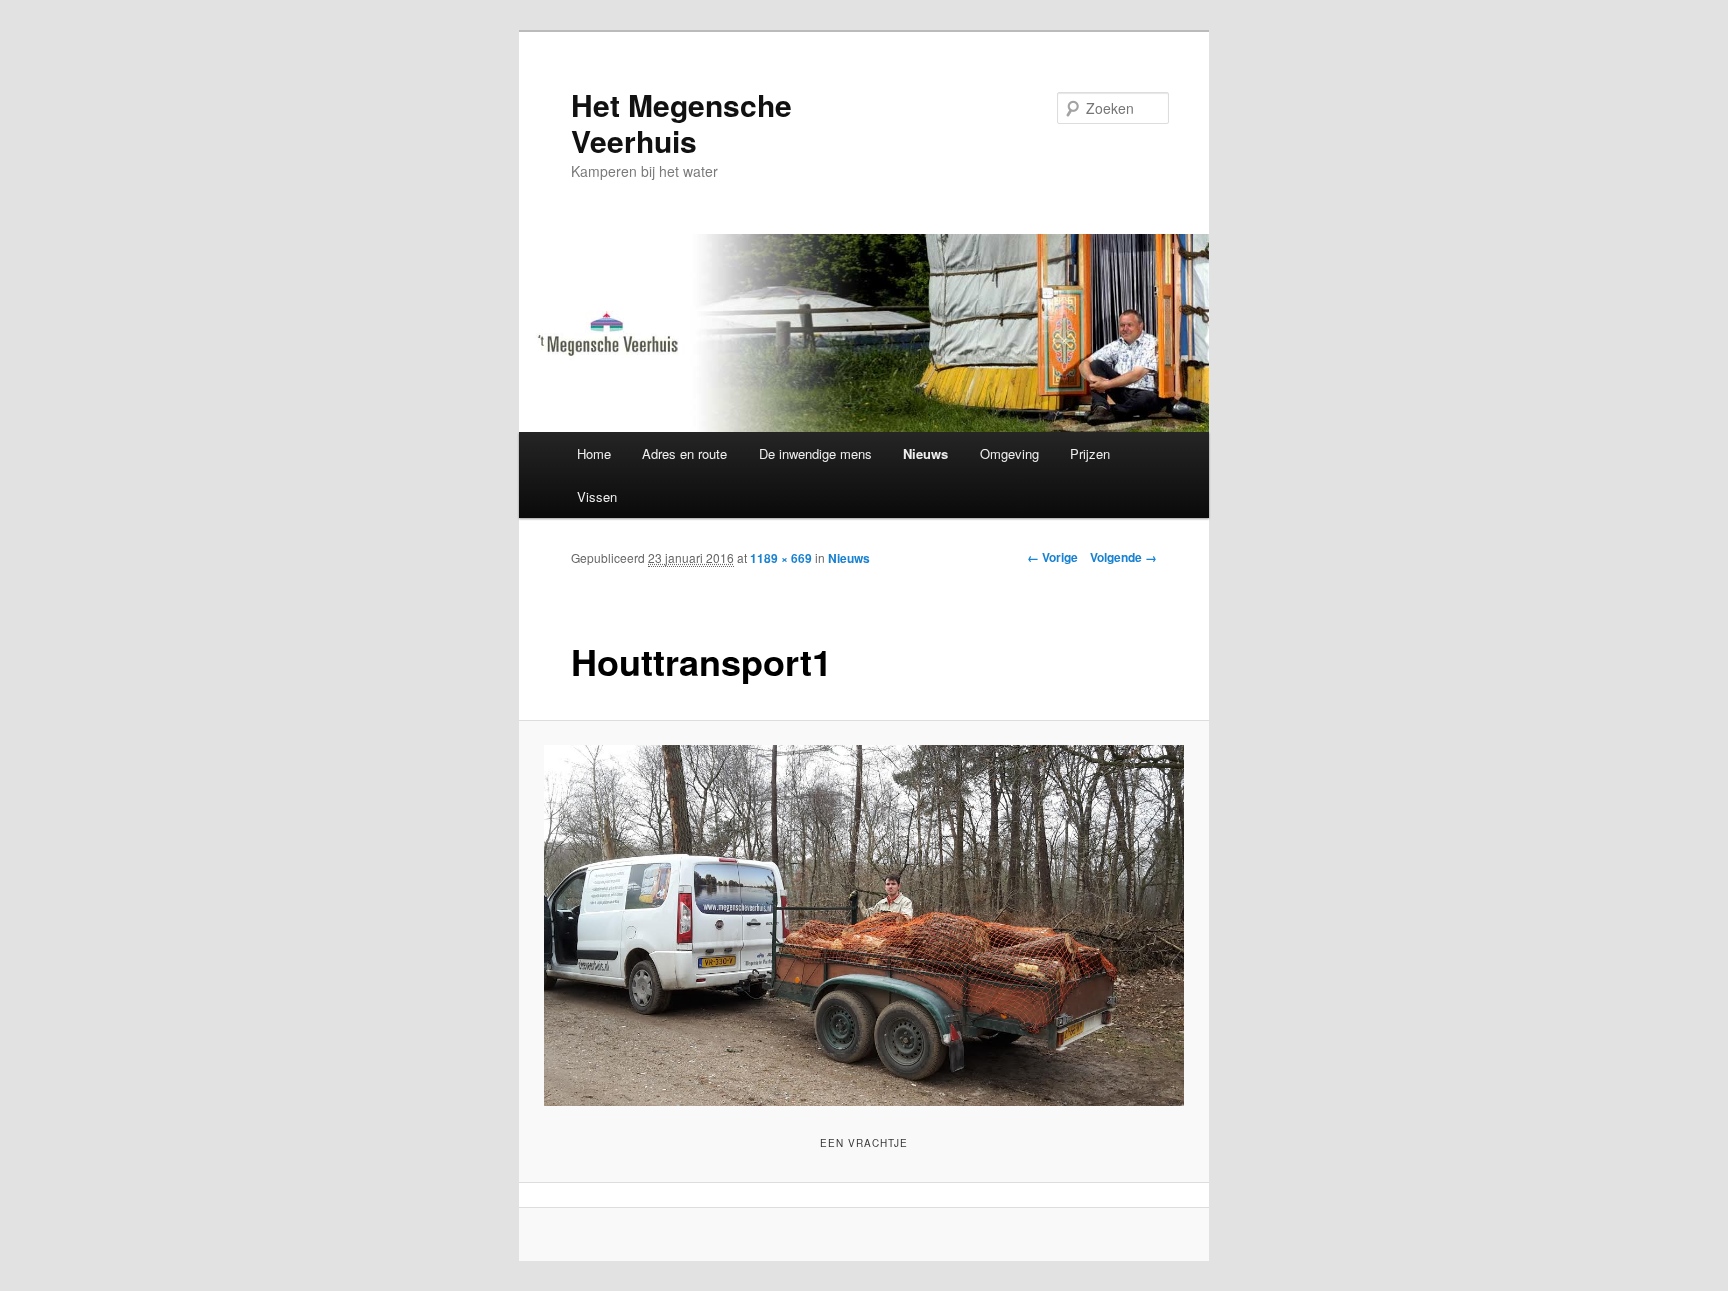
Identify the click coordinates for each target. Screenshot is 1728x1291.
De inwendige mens (815, 453)
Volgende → (1123, 557)
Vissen (597, 496)
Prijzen (1090, 453)
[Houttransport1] (864, 925)
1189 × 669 (781, 558)
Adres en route (684, 453)
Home (594, 453)
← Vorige (1052, 557)
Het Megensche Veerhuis (681, 122)
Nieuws (925, 453)
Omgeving (1009, 453)
